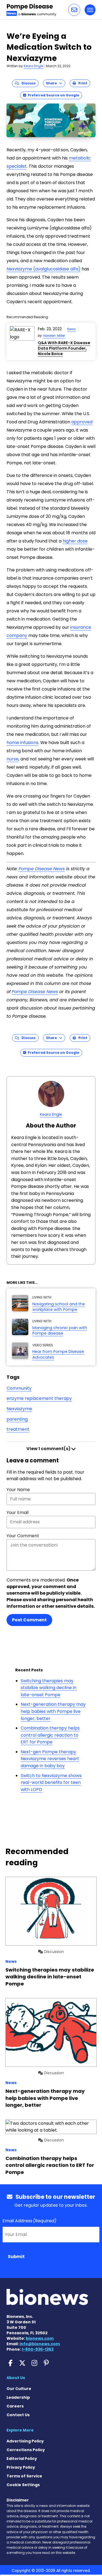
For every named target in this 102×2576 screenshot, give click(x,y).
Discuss (27, 83)
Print (82, 83)
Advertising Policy (25, 2441)
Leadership (18, 2397)
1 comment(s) (49, 1449)
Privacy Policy (21, 2467)
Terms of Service (24, 2476)
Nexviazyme (19, 1409)
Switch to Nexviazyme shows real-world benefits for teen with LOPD (51, 1783)
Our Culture (19, 2389)
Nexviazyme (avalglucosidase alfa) (44, 269)
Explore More (20, 2430)
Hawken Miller (54, 336)
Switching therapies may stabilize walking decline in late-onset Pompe (49, 1688)
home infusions (22, 743)
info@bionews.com (40, 2344)
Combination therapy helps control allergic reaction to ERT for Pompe (50, 1735)
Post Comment (29, 1620)
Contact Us (18, 2415)
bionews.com (40, 2338)
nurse (13, 759)
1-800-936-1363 (38, 2349)
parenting (17, 1419)
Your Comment (23, 1536)
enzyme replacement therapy (39, 1398)
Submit (16, 2257)
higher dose (75, 541)
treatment (18, 1429)
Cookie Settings (23, 2485)
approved (82, 422)
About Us (16, 2378)
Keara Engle (33, 66)
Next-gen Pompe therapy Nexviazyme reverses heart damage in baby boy (50, 1759)
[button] (74, 10)
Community (19, 1388)
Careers (15, 2406)
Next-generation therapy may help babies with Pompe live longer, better (53, 1711)
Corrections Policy (26, 2450)
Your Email (18, 1513)
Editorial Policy (22, 2459)
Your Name (18, 1490)
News (72, 329)
